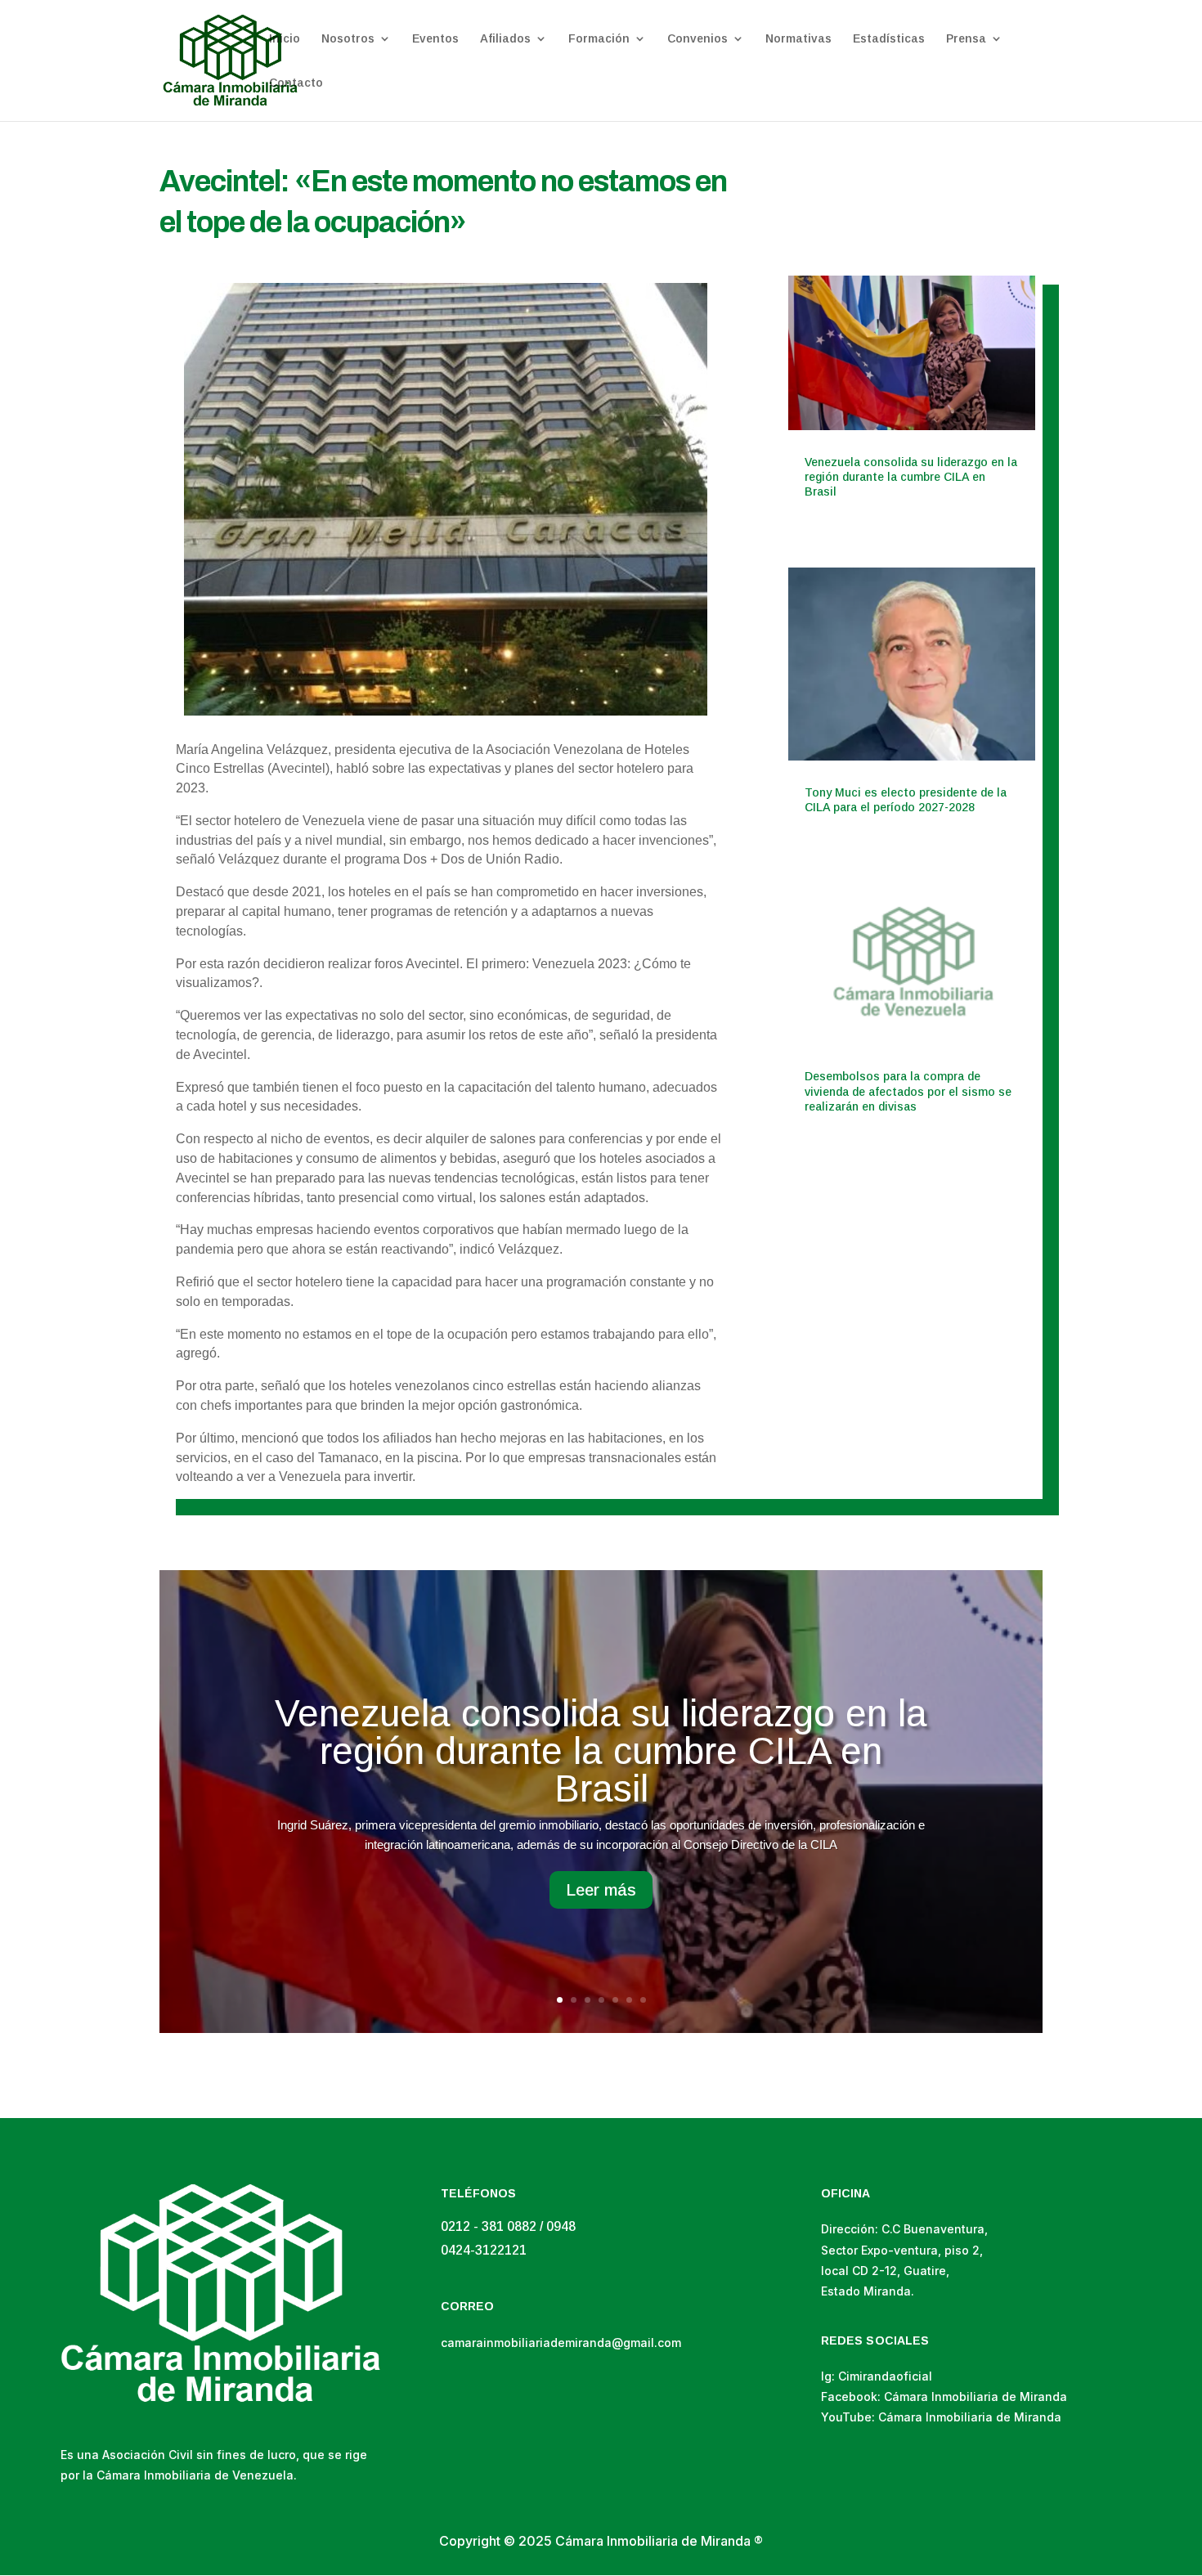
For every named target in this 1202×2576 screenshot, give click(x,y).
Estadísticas (889, 39)
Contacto (296, 83)
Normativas (798, 39)
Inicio (285, 39)
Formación (599, 39)
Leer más (601, 1890)
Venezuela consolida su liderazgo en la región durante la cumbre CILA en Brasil (911, 477)
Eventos (435, 39)
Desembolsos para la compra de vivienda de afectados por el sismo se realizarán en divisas (908, 1091)
